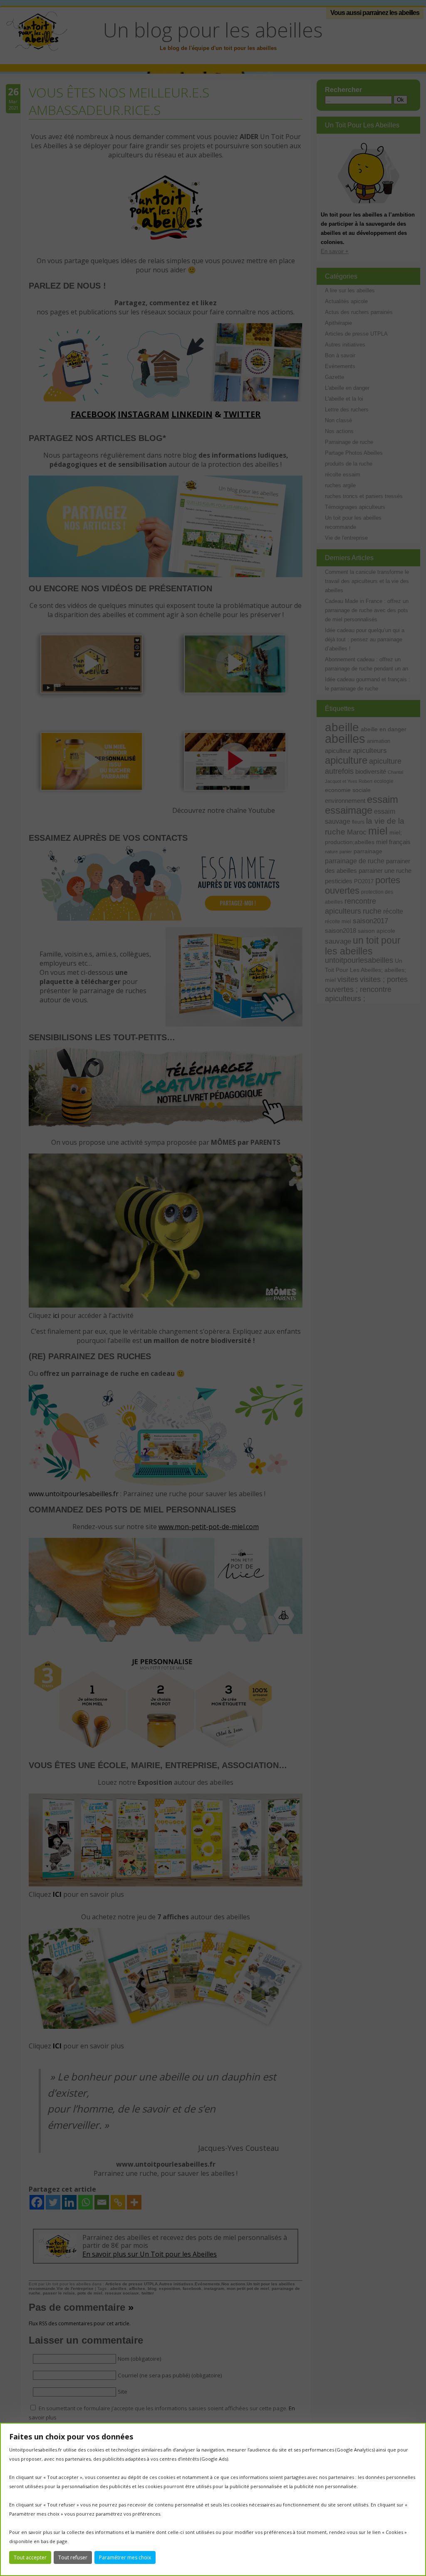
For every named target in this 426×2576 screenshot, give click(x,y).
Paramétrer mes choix (125, 2557)
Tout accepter (30, 2557)
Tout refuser (73, 2557)
